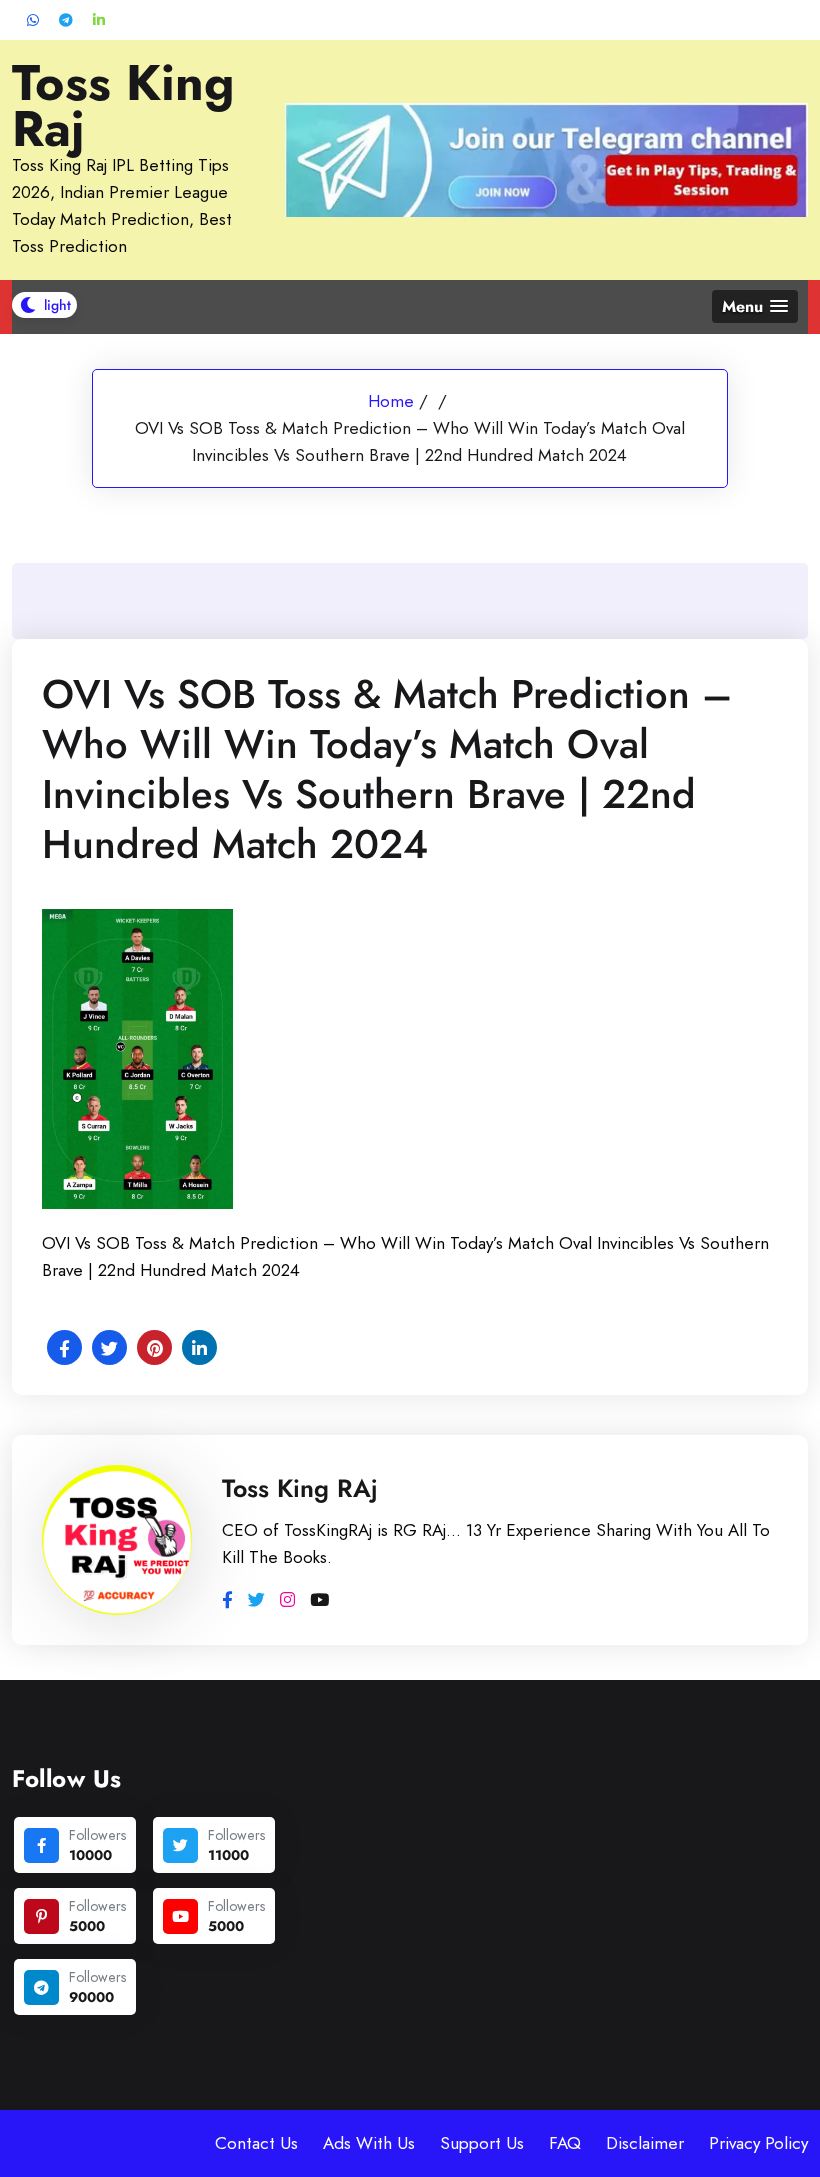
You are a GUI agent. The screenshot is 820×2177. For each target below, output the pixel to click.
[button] (755, 306)
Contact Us (256, 2143)
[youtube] (180, 1916)
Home (391, 401)
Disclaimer (645, 2143)
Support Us (482, 2143)
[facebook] (41, 1845)
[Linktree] (99, 20)
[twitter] (180, 1845)
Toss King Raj (123, 106)
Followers (97, 1835)
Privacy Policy (758, 2143)
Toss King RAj (300, 1488)
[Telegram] (66, 20)
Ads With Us (369, 2143)
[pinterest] (41, 1916)
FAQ (565, 2143)
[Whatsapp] (33, 20)
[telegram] (41, 1987)
